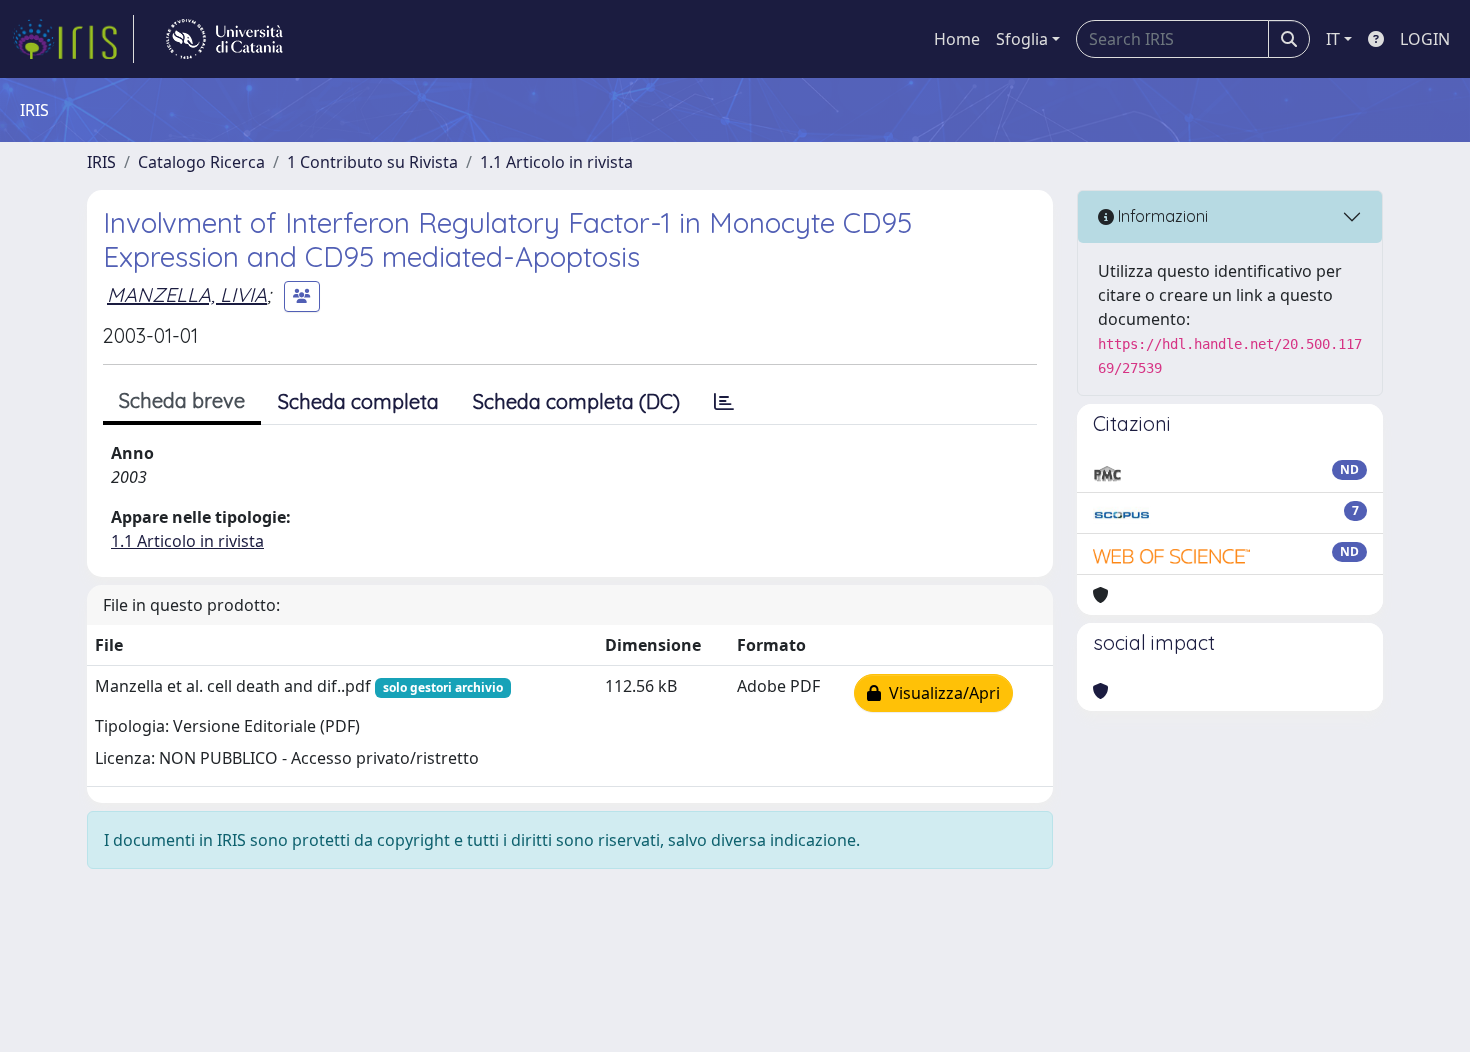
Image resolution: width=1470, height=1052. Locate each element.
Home (957, 39)
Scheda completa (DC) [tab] (576, 401)
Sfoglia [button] (1022, 39)
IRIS (101, 162)
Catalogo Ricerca (201, 162)
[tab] (724, 402)
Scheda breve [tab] (182, 400)
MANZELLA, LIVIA (187, 294)
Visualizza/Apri (940, 693)
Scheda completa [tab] (358, 401)
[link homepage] (73, 39)
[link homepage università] (224, 39)
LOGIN (1425, 39)
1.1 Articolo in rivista (556, 162)
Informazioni (1161, 216)
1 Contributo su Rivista (372, 162)
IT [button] (1333, 39)
